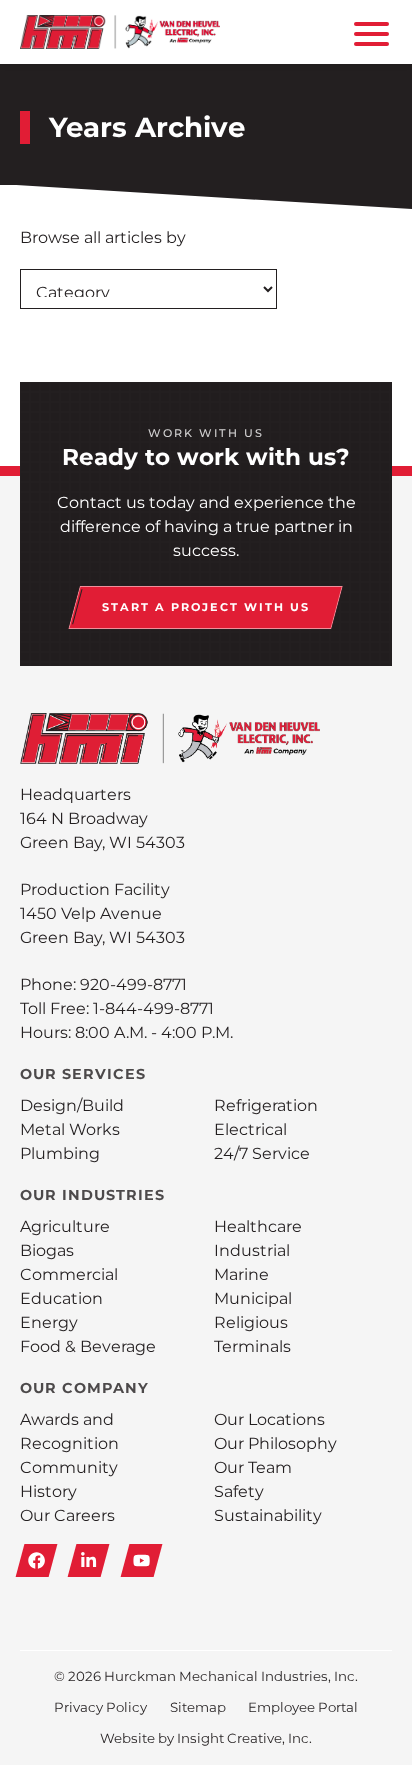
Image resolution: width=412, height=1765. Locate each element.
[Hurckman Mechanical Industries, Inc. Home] (120, 32)
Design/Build (72, 1105)
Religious (251, 1322)
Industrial (252, 1250)
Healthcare (258, 1226)
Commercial (69, 1274)
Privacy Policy (100, 1707)
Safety (239, 1491)
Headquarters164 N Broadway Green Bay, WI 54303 (102, 818)
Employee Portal (303, 1707)
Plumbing (60, 1153)
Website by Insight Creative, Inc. (206, 1738)
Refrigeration (266, 1105)
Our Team (253, 1467)
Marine (241, 1274)
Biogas (47, 1250)
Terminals (252, 1346)
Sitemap (198, 1707)
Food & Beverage (88, 1346)
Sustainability (268, 1515)
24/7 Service (262, 1153)
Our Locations (269, 1419)
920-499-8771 (133, 984)
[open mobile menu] (368, 32)
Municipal (253, 1298)
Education (61, 1298)
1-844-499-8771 (153, 1008)
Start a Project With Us (206, 607)
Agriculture (65, 1226)
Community (69, 1467)
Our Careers (67, 1515)
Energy (49, 1322)
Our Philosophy (275, 1443)
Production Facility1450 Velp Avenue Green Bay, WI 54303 (102, 913)
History (48, 1491)
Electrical (250, 1129)
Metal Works (70, 1129)
